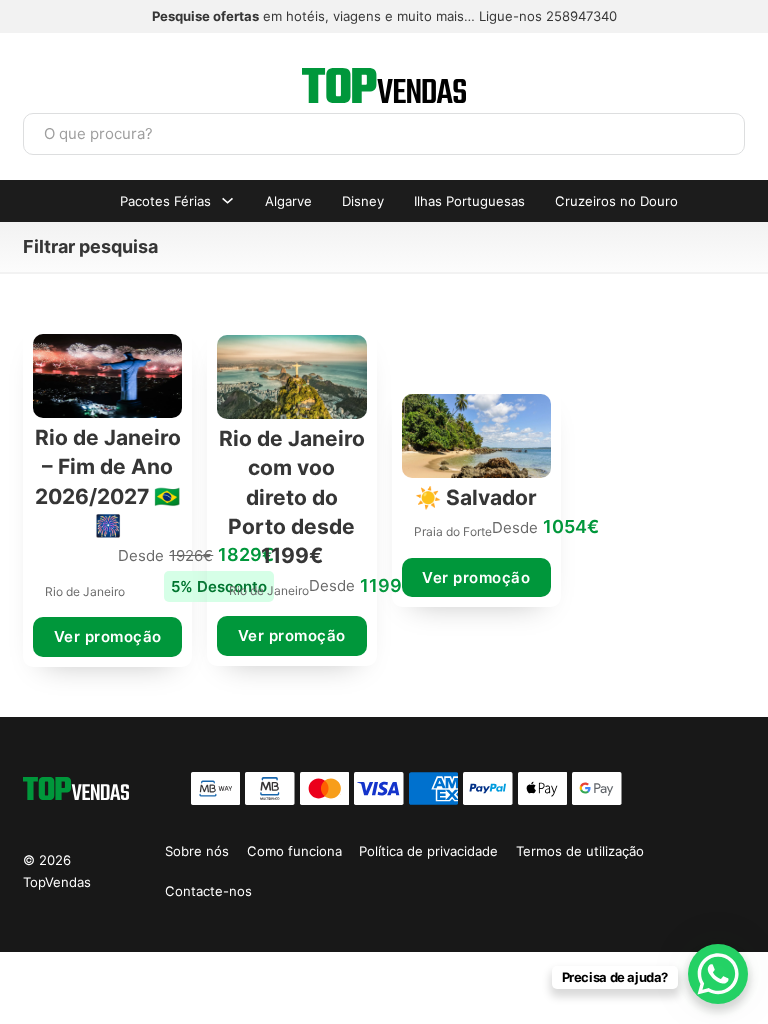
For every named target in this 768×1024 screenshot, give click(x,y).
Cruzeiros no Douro (616, 201)
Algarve (288, 201)
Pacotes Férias (165, 201)
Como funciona (294, 851)
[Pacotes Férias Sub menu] (227, 200)
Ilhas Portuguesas (469, 201)
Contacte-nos (208, 891)
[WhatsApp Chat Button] (718, 974)
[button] (384, 247)
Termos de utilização (580, 851)
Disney (363, 201)
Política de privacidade (428, 851)
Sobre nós (197, 851)
